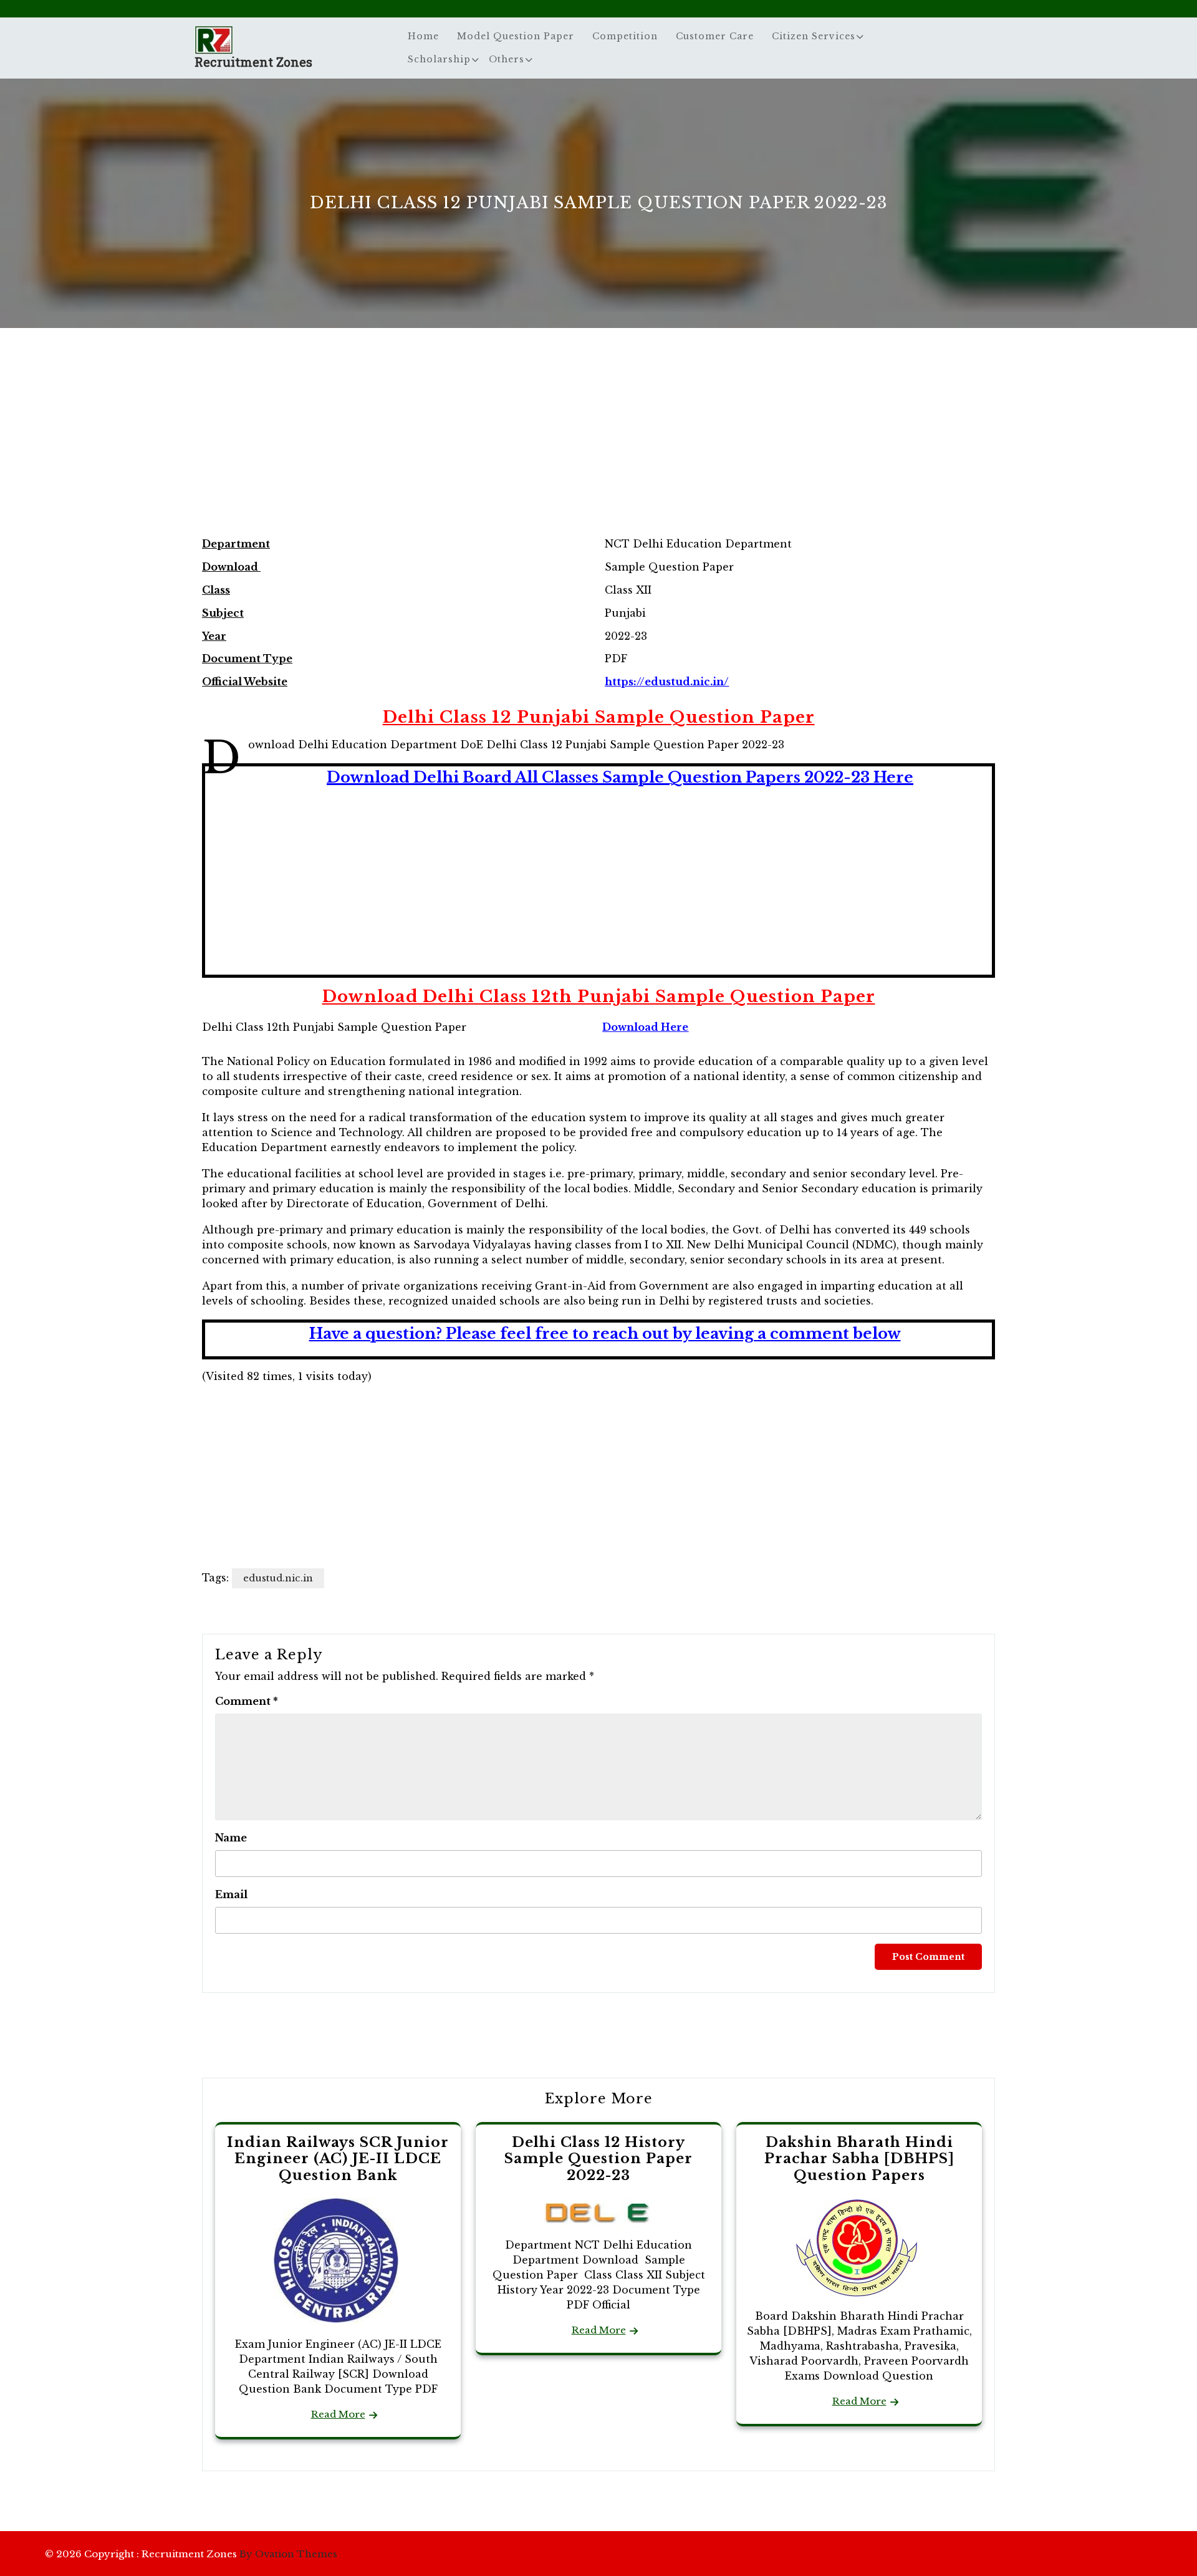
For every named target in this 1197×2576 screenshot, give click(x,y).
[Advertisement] (598, 445)
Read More (338, 2414)
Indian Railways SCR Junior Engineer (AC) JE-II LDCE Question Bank (338, 2159)
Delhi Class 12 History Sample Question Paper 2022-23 (598, 2159)
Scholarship (439, 59)
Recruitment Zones (253, 62)
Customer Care (715, 36)
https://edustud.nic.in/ (667, 682)
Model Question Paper (516, 36)
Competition (625, 36)
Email (231, 1894)
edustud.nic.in (278, 1578)
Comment (247, 1701)
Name (231, 1838)
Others (507, 59)
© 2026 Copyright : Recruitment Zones (191, 2554)
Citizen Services (814, 36)
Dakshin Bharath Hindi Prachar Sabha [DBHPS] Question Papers (859, 2159)
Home (423, 36)
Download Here (645, 1027)
